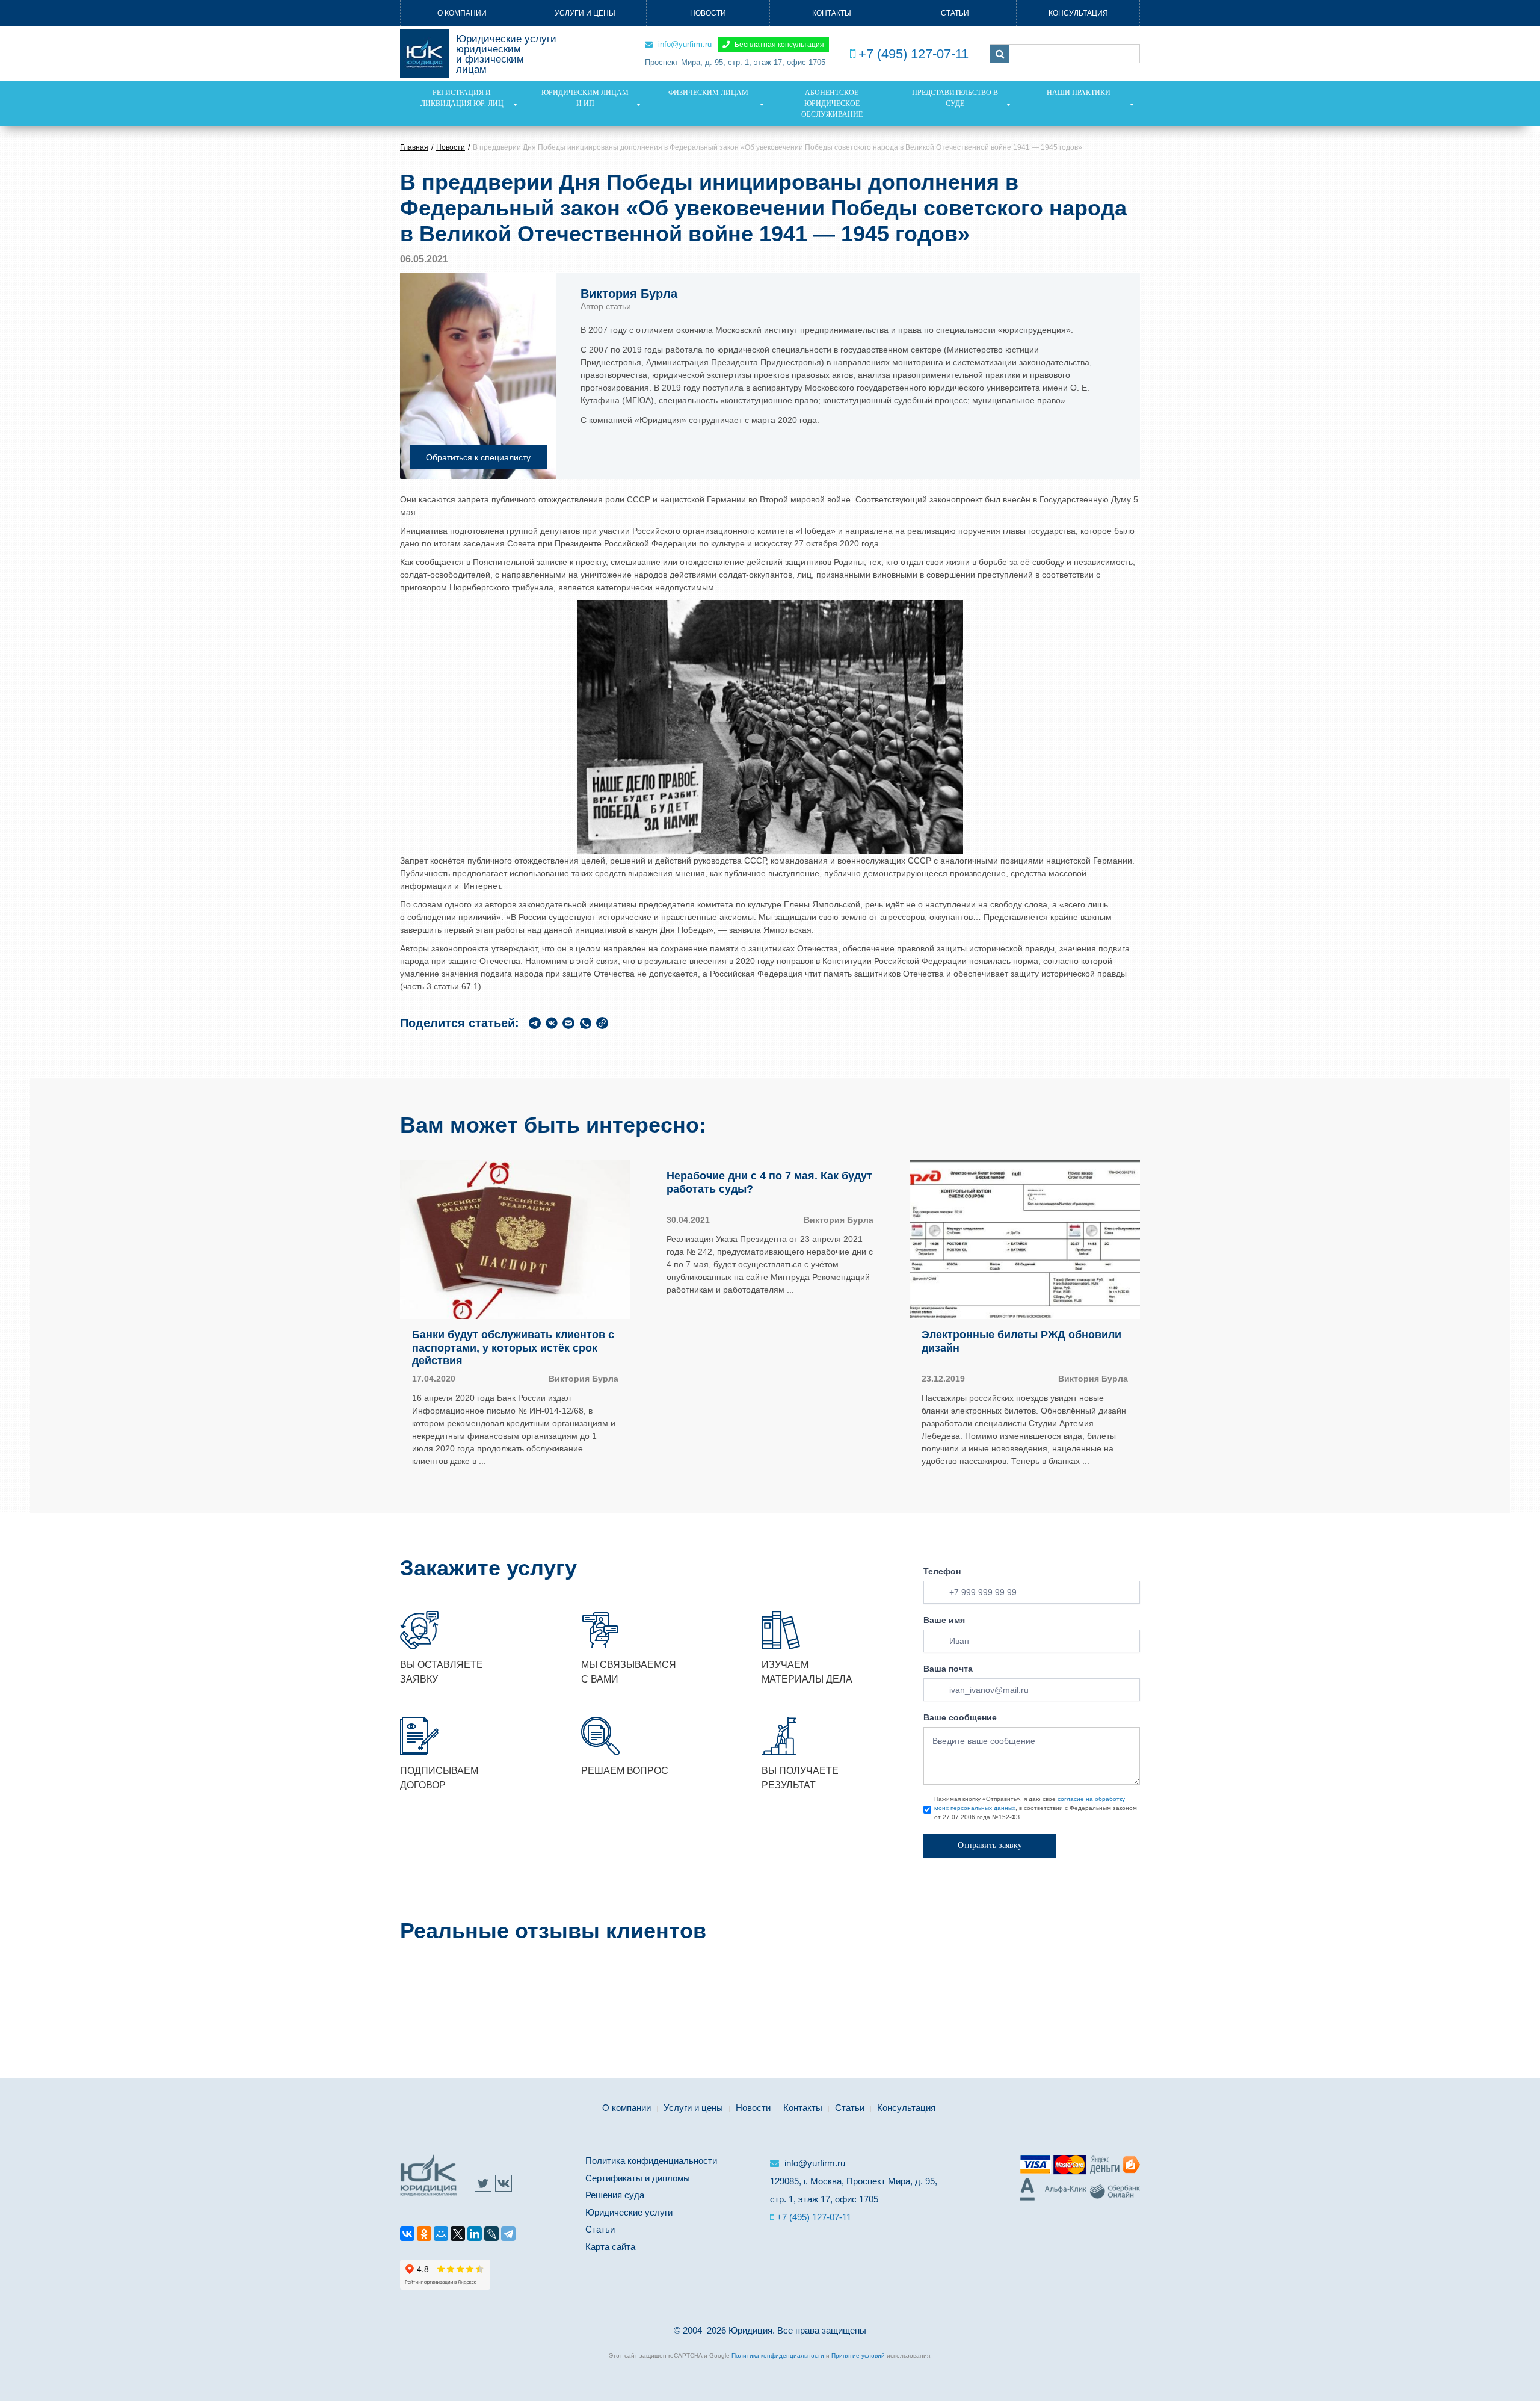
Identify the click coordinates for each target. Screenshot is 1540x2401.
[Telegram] (508, 2236)
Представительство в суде (955, 98)
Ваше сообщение (960, 1717)
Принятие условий (858, 2356)
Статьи (955, 13)
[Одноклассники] (424, 2236)
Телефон (942, 1571)
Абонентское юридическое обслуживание (832, 104)
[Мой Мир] (441, 2236)
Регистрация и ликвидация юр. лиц (462, 98)
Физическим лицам (708, 93)
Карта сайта (610, 2247)
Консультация (1078, 13)
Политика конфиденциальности (651, 2161)
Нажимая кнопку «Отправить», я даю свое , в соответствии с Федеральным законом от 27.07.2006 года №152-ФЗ (1036, 1808)
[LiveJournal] (491, 2236)
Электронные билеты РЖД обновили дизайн (1021, 1341)
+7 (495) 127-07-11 (913, 54)
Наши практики (1079, 93)
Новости (708, 13)
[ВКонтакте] (407, 2236)
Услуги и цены (585, 13)
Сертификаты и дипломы (638, 2178)
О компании (462, 13)
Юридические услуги (629, 2212)
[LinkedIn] (475, 2236)
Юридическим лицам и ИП (585, 98)
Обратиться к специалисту (478, 457)
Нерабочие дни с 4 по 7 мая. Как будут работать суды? (769, 1182)
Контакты (832, 13)
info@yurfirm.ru (684, 44)
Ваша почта (948, 1669)
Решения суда (615, 2195)
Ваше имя (944, 1620)
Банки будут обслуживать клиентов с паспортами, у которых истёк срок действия (513, 1348)
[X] (458, 2236)
